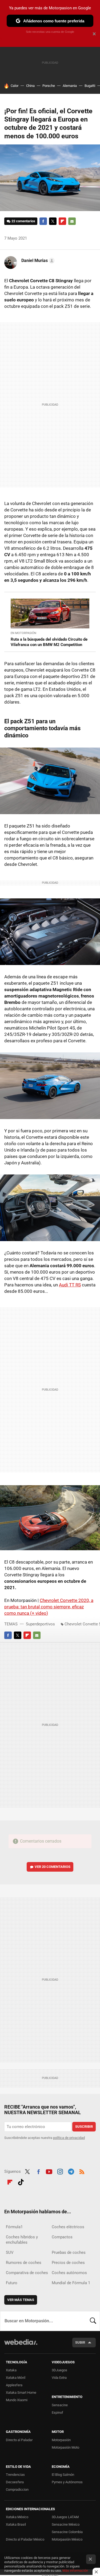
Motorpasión (61, 2440)
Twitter (53, 221)
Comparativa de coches (27, 2273)
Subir (80, 2342)
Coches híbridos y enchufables (22, 2240)
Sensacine (60, 2405)
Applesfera (14, 2385)
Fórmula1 (14, 2227)
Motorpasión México (67, 2539)
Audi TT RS (70, 1285)
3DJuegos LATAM (65, 2517)
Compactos (62, 2237)
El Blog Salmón (63, 2475)
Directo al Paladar (19, 2440)
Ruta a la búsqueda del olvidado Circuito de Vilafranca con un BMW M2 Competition (49, 642)
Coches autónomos (69, 2273)
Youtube (49, 2171)
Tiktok (21, 2181)
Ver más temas (21, 2300)
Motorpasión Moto (65, 2447)
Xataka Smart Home (21, 2393)
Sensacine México (66, 2524)
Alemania (70, 86)
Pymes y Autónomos (67, 2482)
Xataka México (17, 2517)
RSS (82, 2171)
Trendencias (15, 2475)
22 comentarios (23, 221)
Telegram (71, 2171)
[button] (37, 261)
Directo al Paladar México (25, 2539)
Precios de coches (68, 2263)
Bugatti (90, 86)
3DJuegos (59, 2370)
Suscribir (84, 2127)
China (30, 86)
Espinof (57, 2413)
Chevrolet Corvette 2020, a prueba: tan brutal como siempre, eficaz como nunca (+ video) (49, 1607)
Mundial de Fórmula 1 (71, 2283)
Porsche (49, 86)
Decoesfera (15, 2482)
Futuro (12, 2283)
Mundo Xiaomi (17, 2400)
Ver (53, 1867)
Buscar (93, 2321)
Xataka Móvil (16, 2378)
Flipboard (62, 221)
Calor (15, 86)
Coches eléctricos (68, 2227)
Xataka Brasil (16, 2524)
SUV (10, 2252)
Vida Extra (59, 2378)
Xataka (11, 2370)
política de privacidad (69, 2138)
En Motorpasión (23, 633)
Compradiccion (17, 2490)
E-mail (72, 221)
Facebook (43, 221)
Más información (75, 2571)
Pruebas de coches (69, 2252)
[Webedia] (21, 2346)
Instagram (60, 2171)
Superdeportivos (40, 1624)
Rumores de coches (24, 2263)
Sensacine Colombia (67, 2532)
